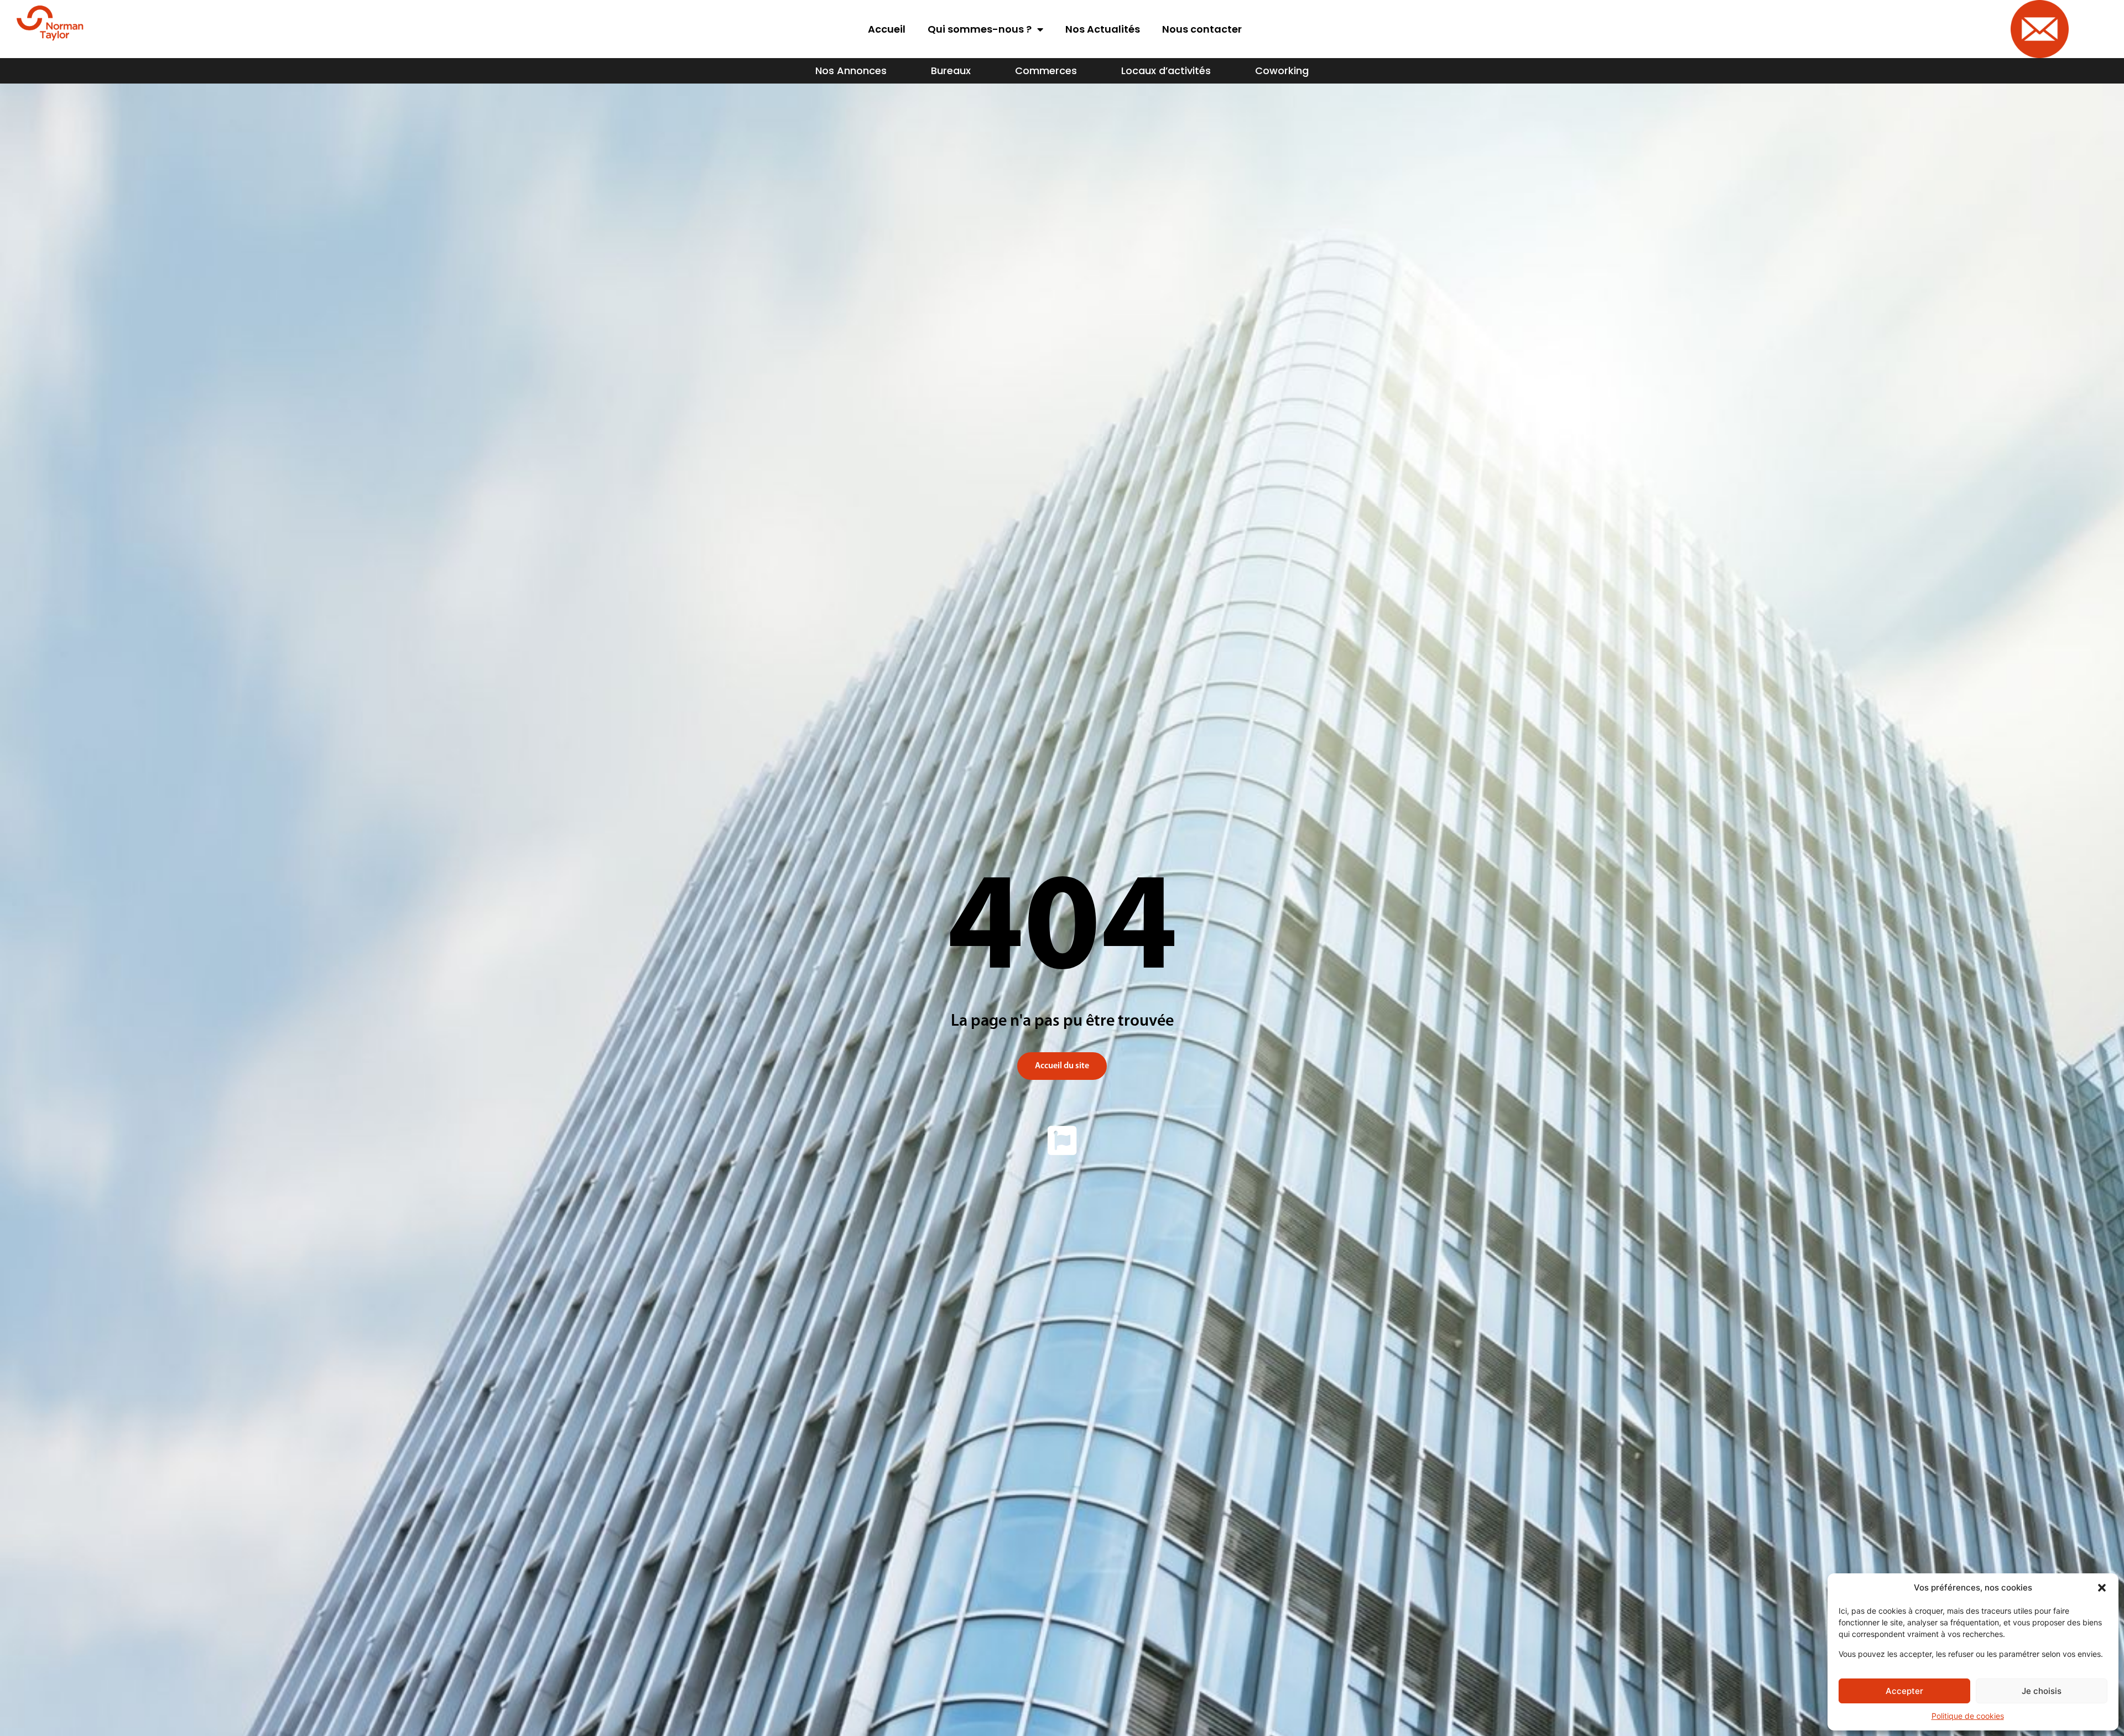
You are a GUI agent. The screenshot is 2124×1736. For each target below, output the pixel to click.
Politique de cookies (1968, 1716)
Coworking (1282, 71)
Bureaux (951, 71)
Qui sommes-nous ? (980, 29)
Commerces (1046, 71)
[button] (2102, 1588)
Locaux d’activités (1166, 71)
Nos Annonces (851, 71)
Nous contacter (1202, 29)
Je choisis (2042, 1691)
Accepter (1904, 1691)
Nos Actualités (1103, 29)
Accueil (887, 29)
